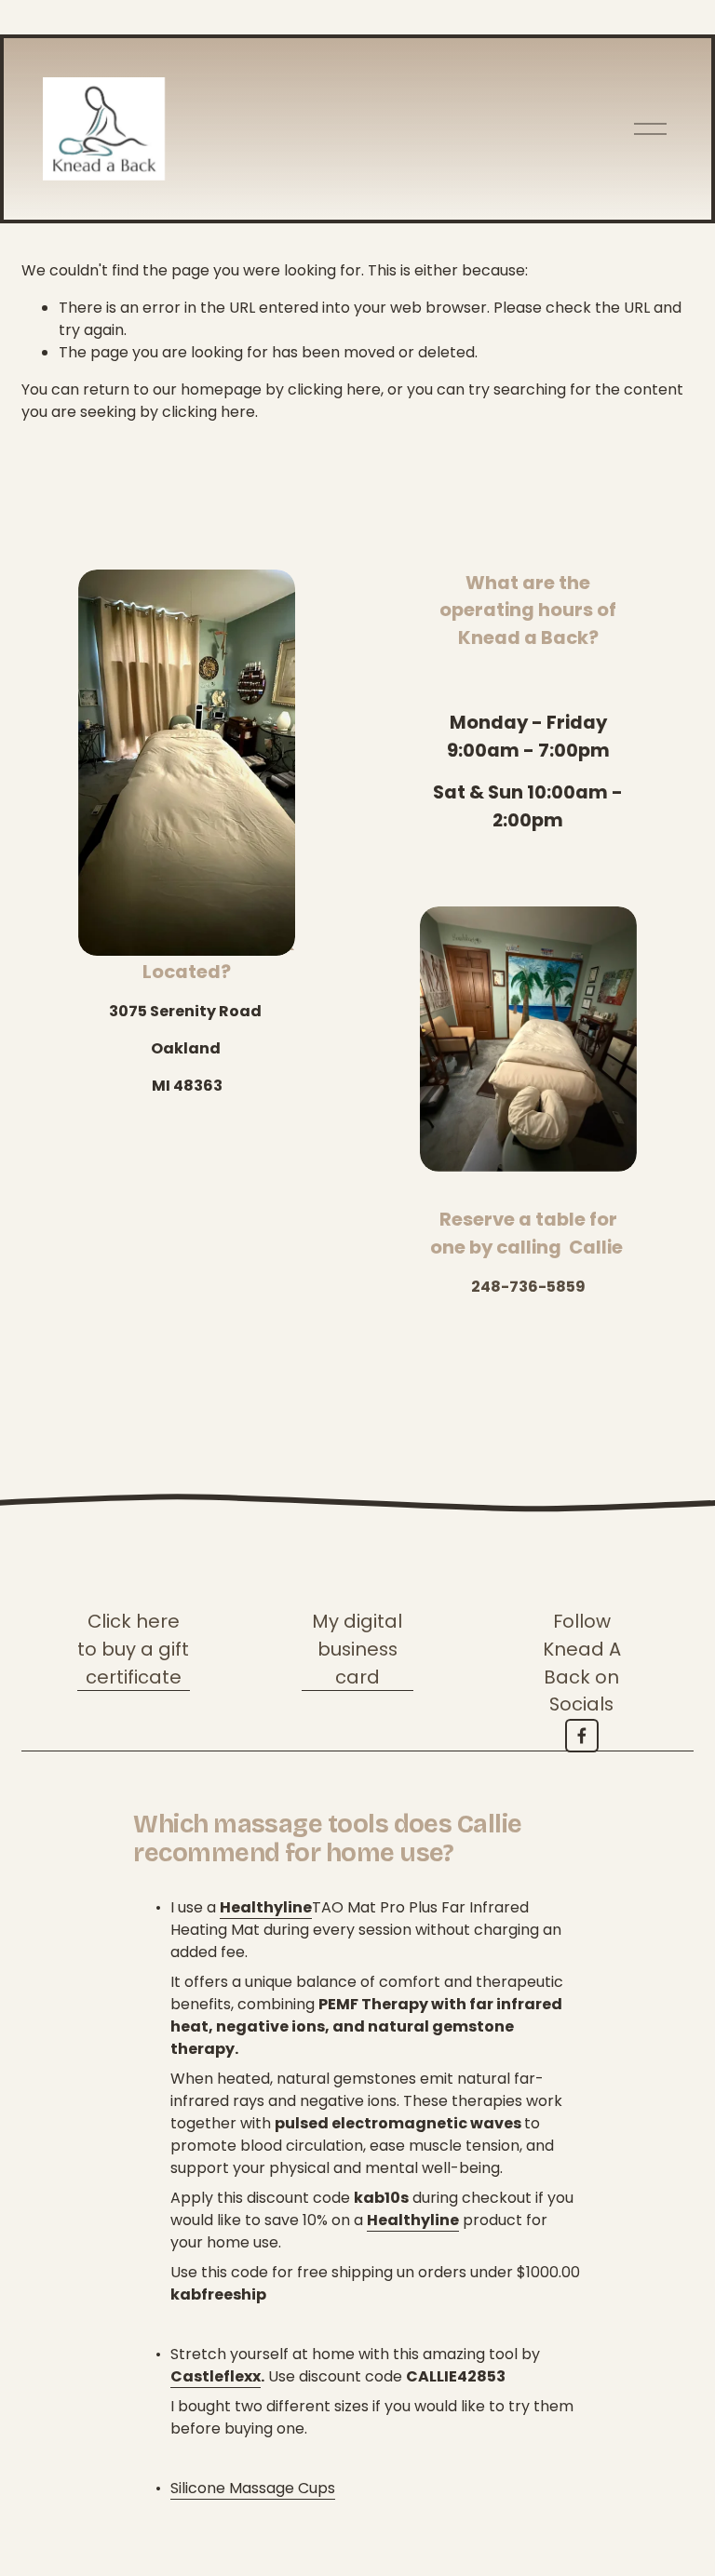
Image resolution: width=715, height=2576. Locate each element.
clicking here (334, 389)
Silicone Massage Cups (253, 2488)
